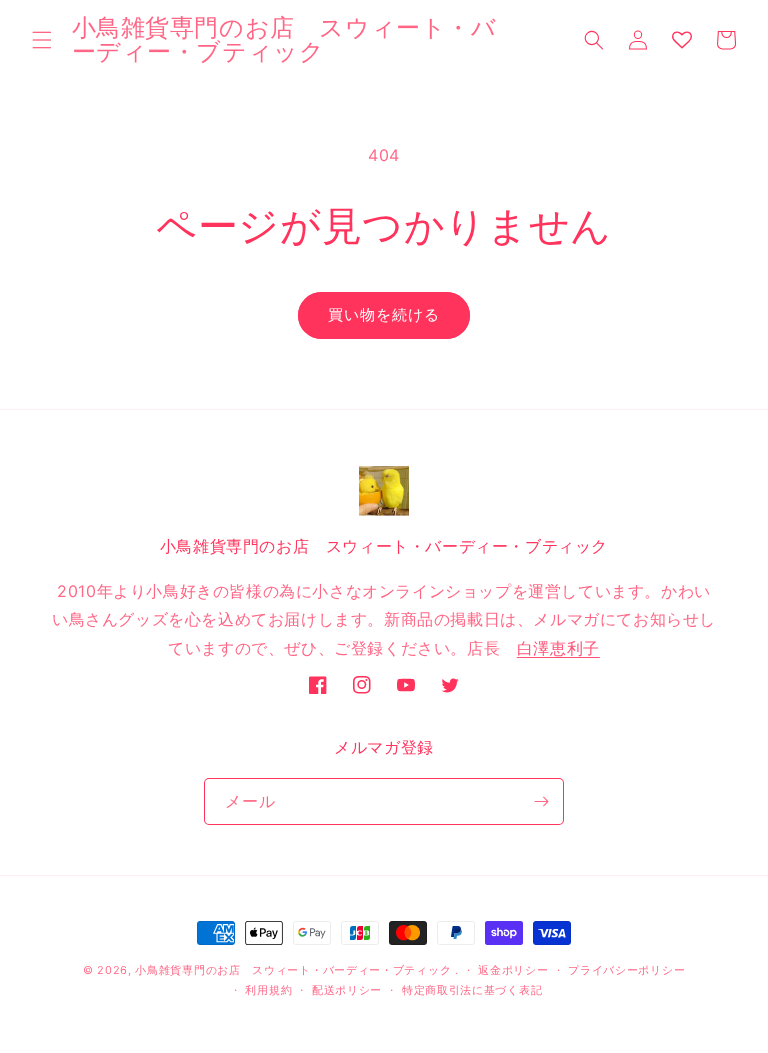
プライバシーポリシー (626, 970)
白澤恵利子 (558, 648)
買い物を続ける (384, 314)
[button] (42, 40)
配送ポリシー (347, 990)
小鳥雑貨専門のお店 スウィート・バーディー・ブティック (293, 970)
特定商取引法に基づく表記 (472, 990)
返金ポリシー (513, 970)
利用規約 (268, 990)
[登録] (541, 801)
